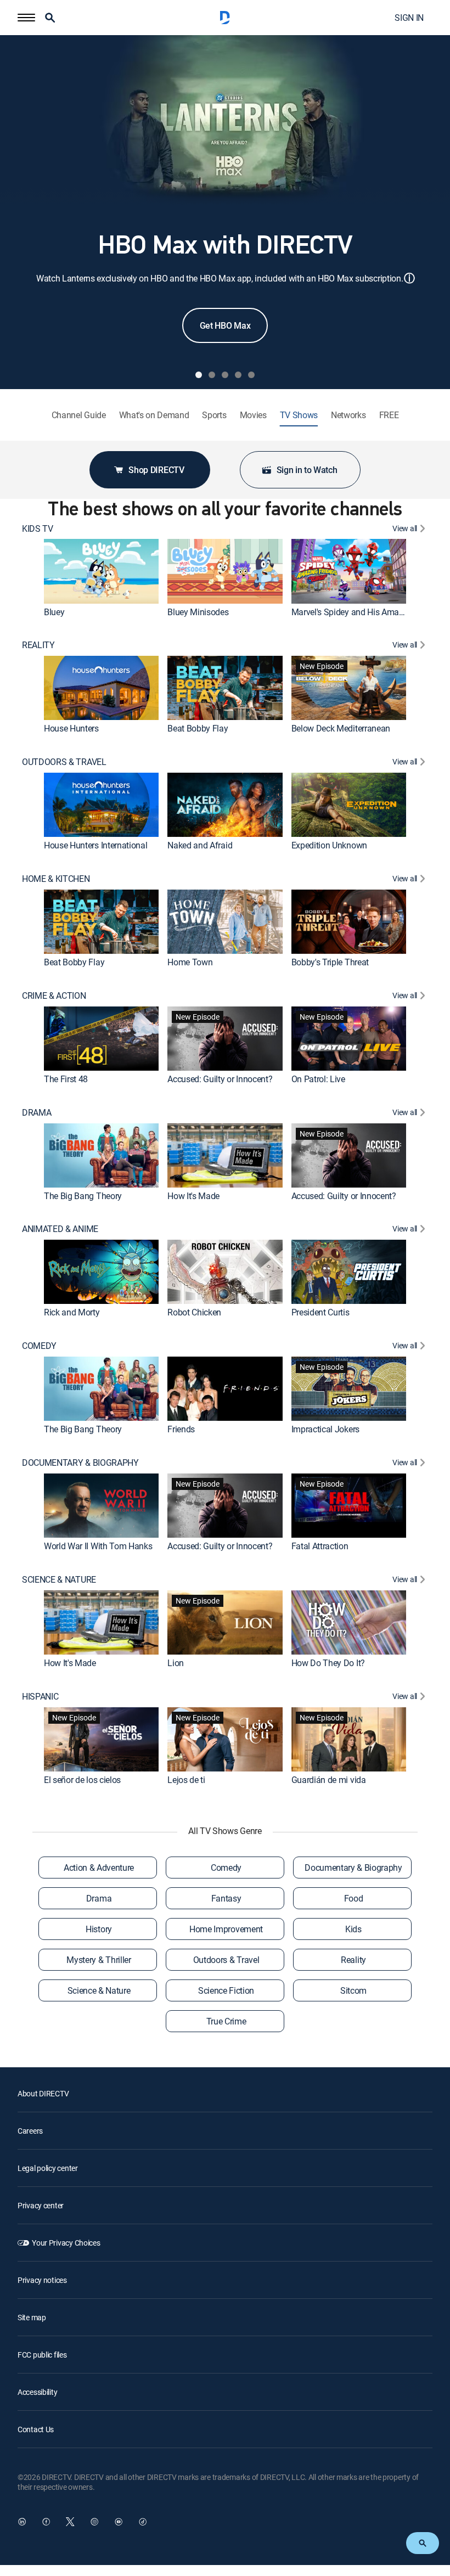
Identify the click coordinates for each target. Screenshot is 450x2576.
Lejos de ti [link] (186, 1780)
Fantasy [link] (226, 1898)
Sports (214, 415)
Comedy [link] (226, 1868)
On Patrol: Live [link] (318, 1079)
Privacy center (41, 2205)
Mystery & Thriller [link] (99, 1960)
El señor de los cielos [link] (82, 1780)
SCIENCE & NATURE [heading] (59, 1580)
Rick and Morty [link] (72, 1312)
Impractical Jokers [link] (325, 1429)
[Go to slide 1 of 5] (199, 375)
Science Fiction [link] (226, 1990)
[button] (26, 18)
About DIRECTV (43, 2093)
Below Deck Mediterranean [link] (341, 728)
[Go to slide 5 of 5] (251, 375)
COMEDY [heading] (39, 1346)
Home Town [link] (190, 962)
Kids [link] (353, 1929)
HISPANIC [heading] (40, 1697)
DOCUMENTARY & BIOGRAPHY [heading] (80, 1463)
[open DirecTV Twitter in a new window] (70, 2522)
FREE (389, 415)
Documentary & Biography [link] (353, 1868)
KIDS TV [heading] (38, 529)
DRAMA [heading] (36, 1113)
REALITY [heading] (38, 645)
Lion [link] (176, 1663)
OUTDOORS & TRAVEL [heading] (64, 762)
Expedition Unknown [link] (329, 845)
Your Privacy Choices (66, 2243)
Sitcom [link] (353, 1990)
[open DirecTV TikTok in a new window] (143, 2522)
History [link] (99, 1929)
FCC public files (42, 2355)
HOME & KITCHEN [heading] (56, 879)
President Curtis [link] (320, 1312)
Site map (32, 2317)
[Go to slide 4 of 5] (238, 375)
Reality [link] (353, 1960)
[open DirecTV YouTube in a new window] (119, 2522)
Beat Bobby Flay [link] (198, 728)
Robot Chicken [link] (194, 1312)
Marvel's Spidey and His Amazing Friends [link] (368, 612)
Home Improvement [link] (226, 1929)
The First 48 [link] (66, 1079)
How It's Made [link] (193, 1196)
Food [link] (354, 1898)
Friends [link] (181, 1429)
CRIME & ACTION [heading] (54, 996)
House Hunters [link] (71, 728)
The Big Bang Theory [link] (83, 1196)
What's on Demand (154, 415)
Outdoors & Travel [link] (226, 1960)
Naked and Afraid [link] (200, 845)
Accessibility (37, 2392)
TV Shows (299, 415)
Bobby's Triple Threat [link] (330, 962)
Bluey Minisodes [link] (198, 612)
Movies (253, 415)
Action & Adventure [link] (99, 1868)
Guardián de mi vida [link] (329, 1780)
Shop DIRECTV (156, 470)
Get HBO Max (225, 325)
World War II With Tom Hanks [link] (98, 1546)
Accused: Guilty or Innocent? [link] (220, 1079)
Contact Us (36, 2429)
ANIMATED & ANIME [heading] (60, 1229)
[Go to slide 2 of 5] (212, 375)
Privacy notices (42, 2280)
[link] (101, 571)
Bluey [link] (54, 612)
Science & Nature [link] (99, 1990)
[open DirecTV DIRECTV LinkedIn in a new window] (22, 2522)
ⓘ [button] (409, 278)
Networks (348, 415)
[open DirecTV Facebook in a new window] (46, 2522)
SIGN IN (409, 18)
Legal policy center (48, 2168)
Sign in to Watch (307, 470)
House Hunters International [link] (95, 845)
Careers (30, 2131)
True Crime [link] (226, 2021)
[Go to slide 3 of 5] (225, 375)
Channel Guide (79, 415)
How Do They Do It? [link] (328, 1663)
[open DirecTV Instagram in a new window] (94, 2522)
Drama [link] (99, 1898)
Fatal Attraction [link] (320, 1546)
